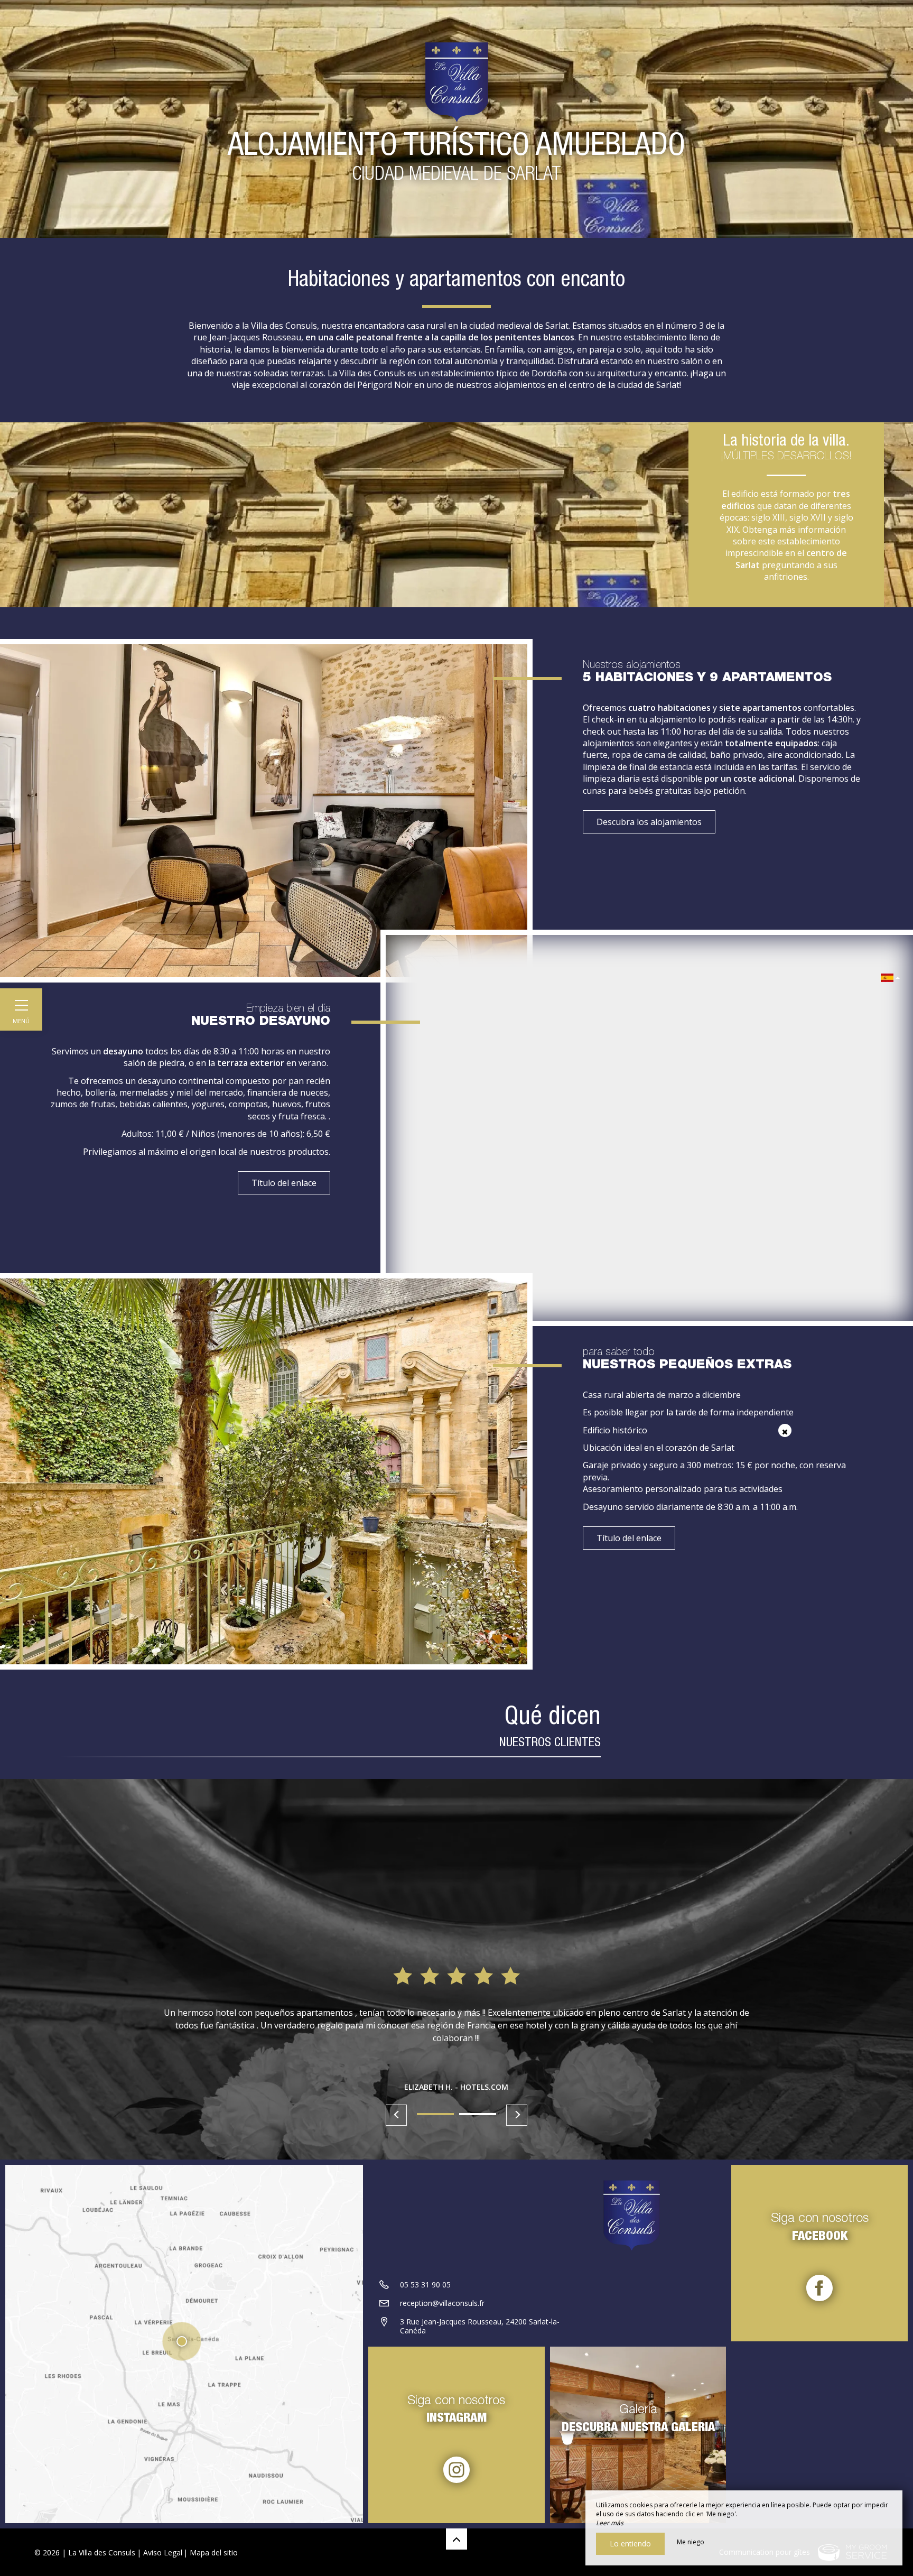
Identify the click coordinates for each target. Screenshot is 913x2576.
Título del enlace (284, 1183)
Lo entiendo (630, 2543)
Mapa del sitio (214, 2552)
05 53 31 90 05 (425, 2285)
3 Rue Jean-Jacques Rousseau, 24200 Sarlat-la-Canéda (480, 2326)
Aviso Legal (163, 2552)
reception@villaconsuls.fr (442, 2303)
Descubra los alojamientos (649, 822)
